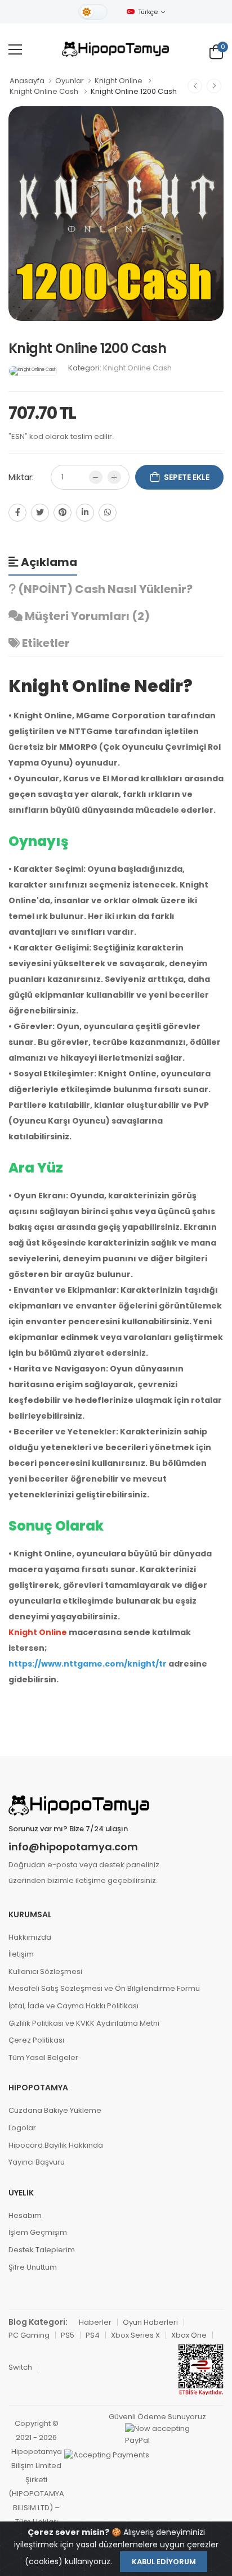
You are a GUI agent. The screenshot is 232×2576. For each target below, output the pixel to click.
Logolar (22, 2128)
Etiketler (45, 643)
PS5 (68, 2335)
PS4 (93, 2335)
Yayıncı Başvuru (37, 2162)
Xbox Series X (135, 2335)
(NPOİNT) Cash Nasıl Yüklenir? (104, 589)
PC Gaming (29, 2335)
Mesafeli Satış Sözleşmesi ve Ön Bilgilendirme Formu (104, 1988)
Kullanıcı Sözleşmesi (45, 1971)
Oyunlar (70, 81)
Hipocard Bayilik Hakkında (56, 2145)
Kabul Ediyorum (164, 2562)
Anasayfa (27, 81)
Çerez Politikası (36, 2040)
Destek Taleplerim (42, 2250)
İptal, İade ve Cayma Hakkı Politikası (73, 2006)
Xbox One (189, 2335)
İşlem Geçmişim (38, 2232)
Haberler (95, 2322)
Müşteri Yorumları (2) (86, 616)
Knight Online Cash (44, 91)
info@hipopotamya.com (73, 1847)
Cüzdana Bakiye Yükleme (55, 2110)
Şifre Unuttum (33, 2267)
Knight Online (119, 81)
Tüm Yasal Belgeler (43, 2057)
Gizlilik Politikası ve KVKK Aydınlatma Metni (84, 2023)
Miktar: (21, 477)
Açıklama (48, 562)
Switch (20, 2367)
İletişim (21, 1954)
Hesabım (25, 2215)
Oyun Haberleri (150, 2322)
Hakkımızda (30, 1937)
